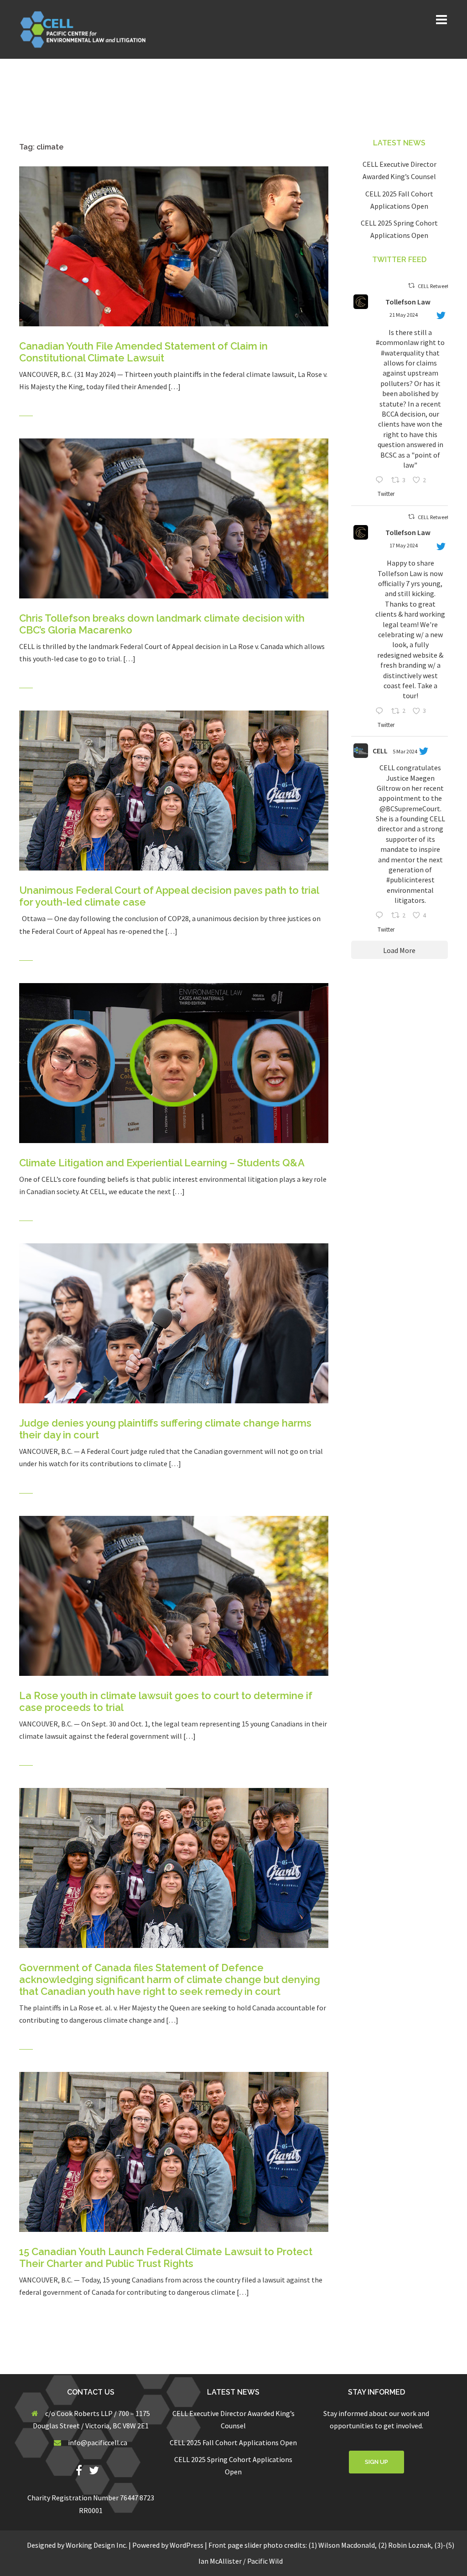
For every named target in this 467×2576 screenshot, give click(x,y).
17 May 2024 (404, 545)
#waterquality (402, 353)
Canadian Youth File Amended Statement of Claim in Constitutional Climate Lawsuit (143, 352)
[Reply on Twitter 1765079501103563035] (381, 916)
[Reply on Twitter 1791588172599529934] (381, 712)
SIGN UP (376, 2462)
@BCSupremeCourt (410, 809)
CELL (380, 751)
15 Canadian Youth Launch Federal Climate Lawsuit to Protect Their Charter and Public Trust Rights (166, 2257)
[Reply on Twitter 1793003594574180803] (381, 481)
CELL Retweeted (436, 286)
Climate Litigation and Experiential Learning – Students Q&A (162, 1163)
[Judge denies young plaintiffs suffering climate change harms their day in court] (174, 1323)
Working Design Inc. (96, 2545)
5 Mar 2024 (405, 751)
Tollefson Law (408, 302)
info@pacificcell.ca (98, 2442)
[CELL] (86, 28)
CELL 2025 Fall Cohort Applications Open (233, 2442)
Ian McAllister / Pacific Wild (241, 2561)
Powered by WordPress (168, 2545)
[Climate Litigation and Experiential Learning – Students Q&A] (174, 1062)
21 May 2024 (404, 315)
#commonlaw (397, 342)
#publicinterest (410, 880)
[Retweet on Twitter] (411, 286)
